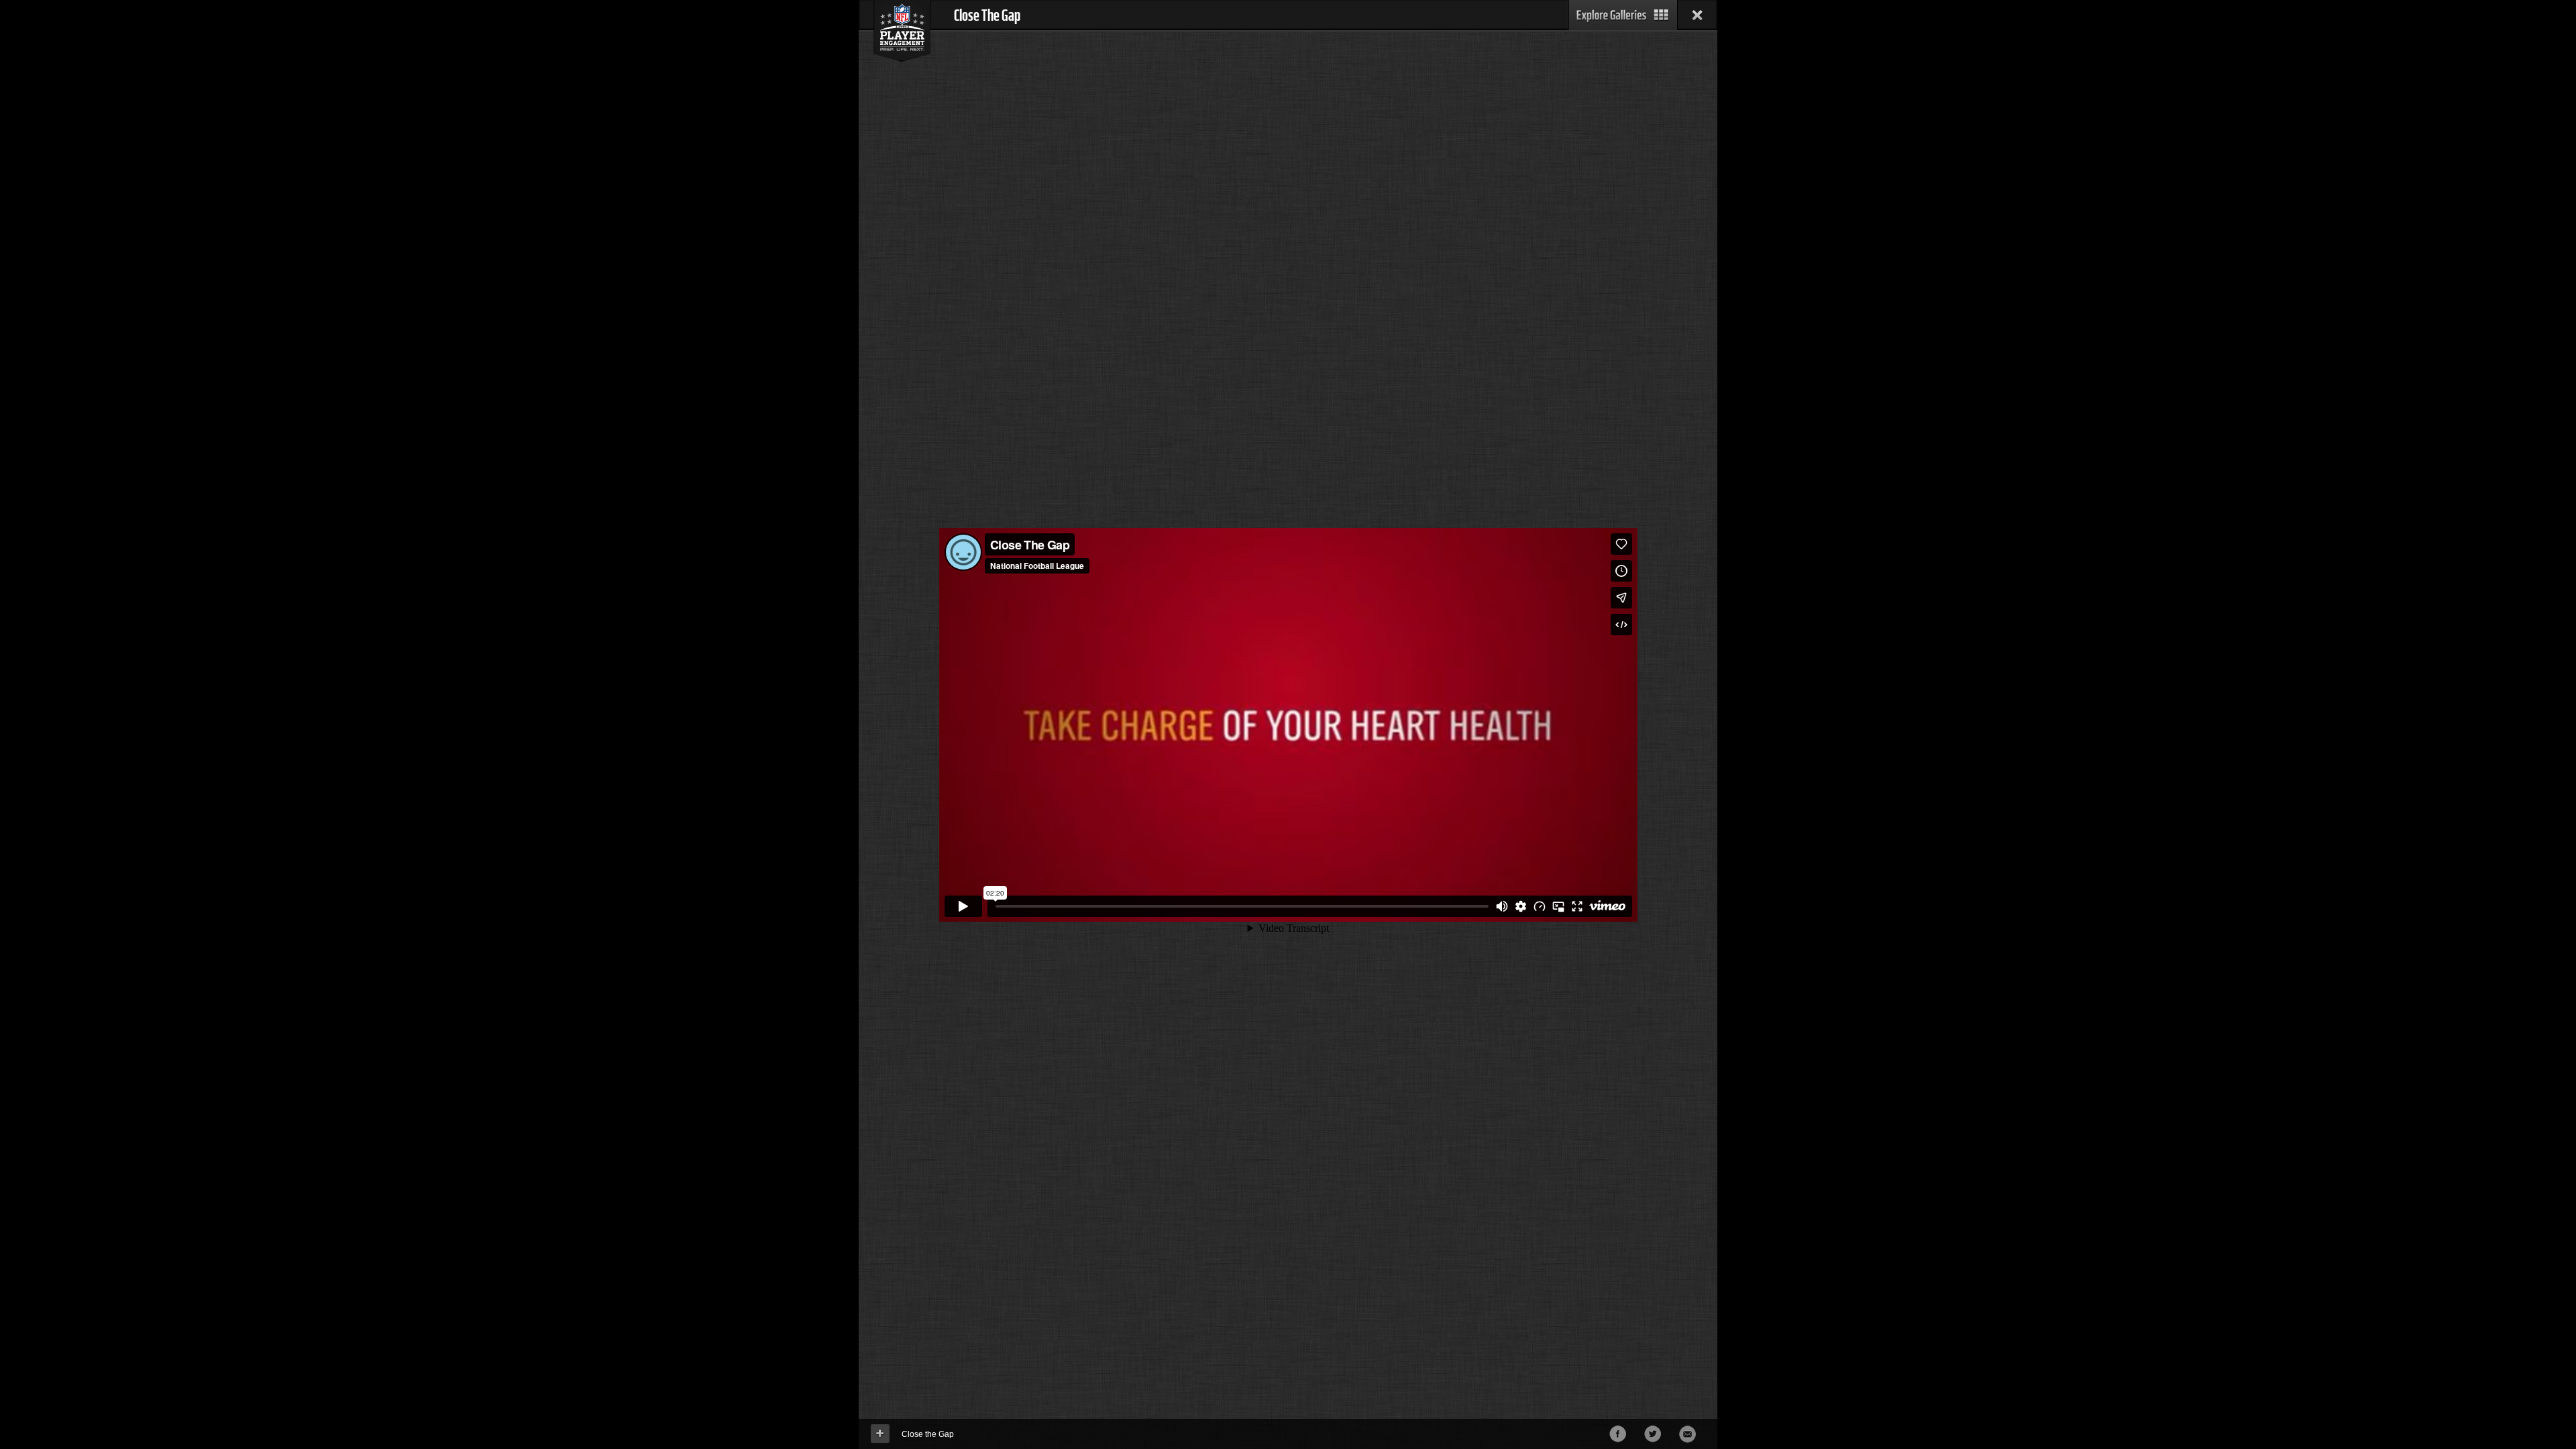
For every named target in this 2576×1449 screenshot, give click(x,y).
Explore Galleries (1623, 15)
